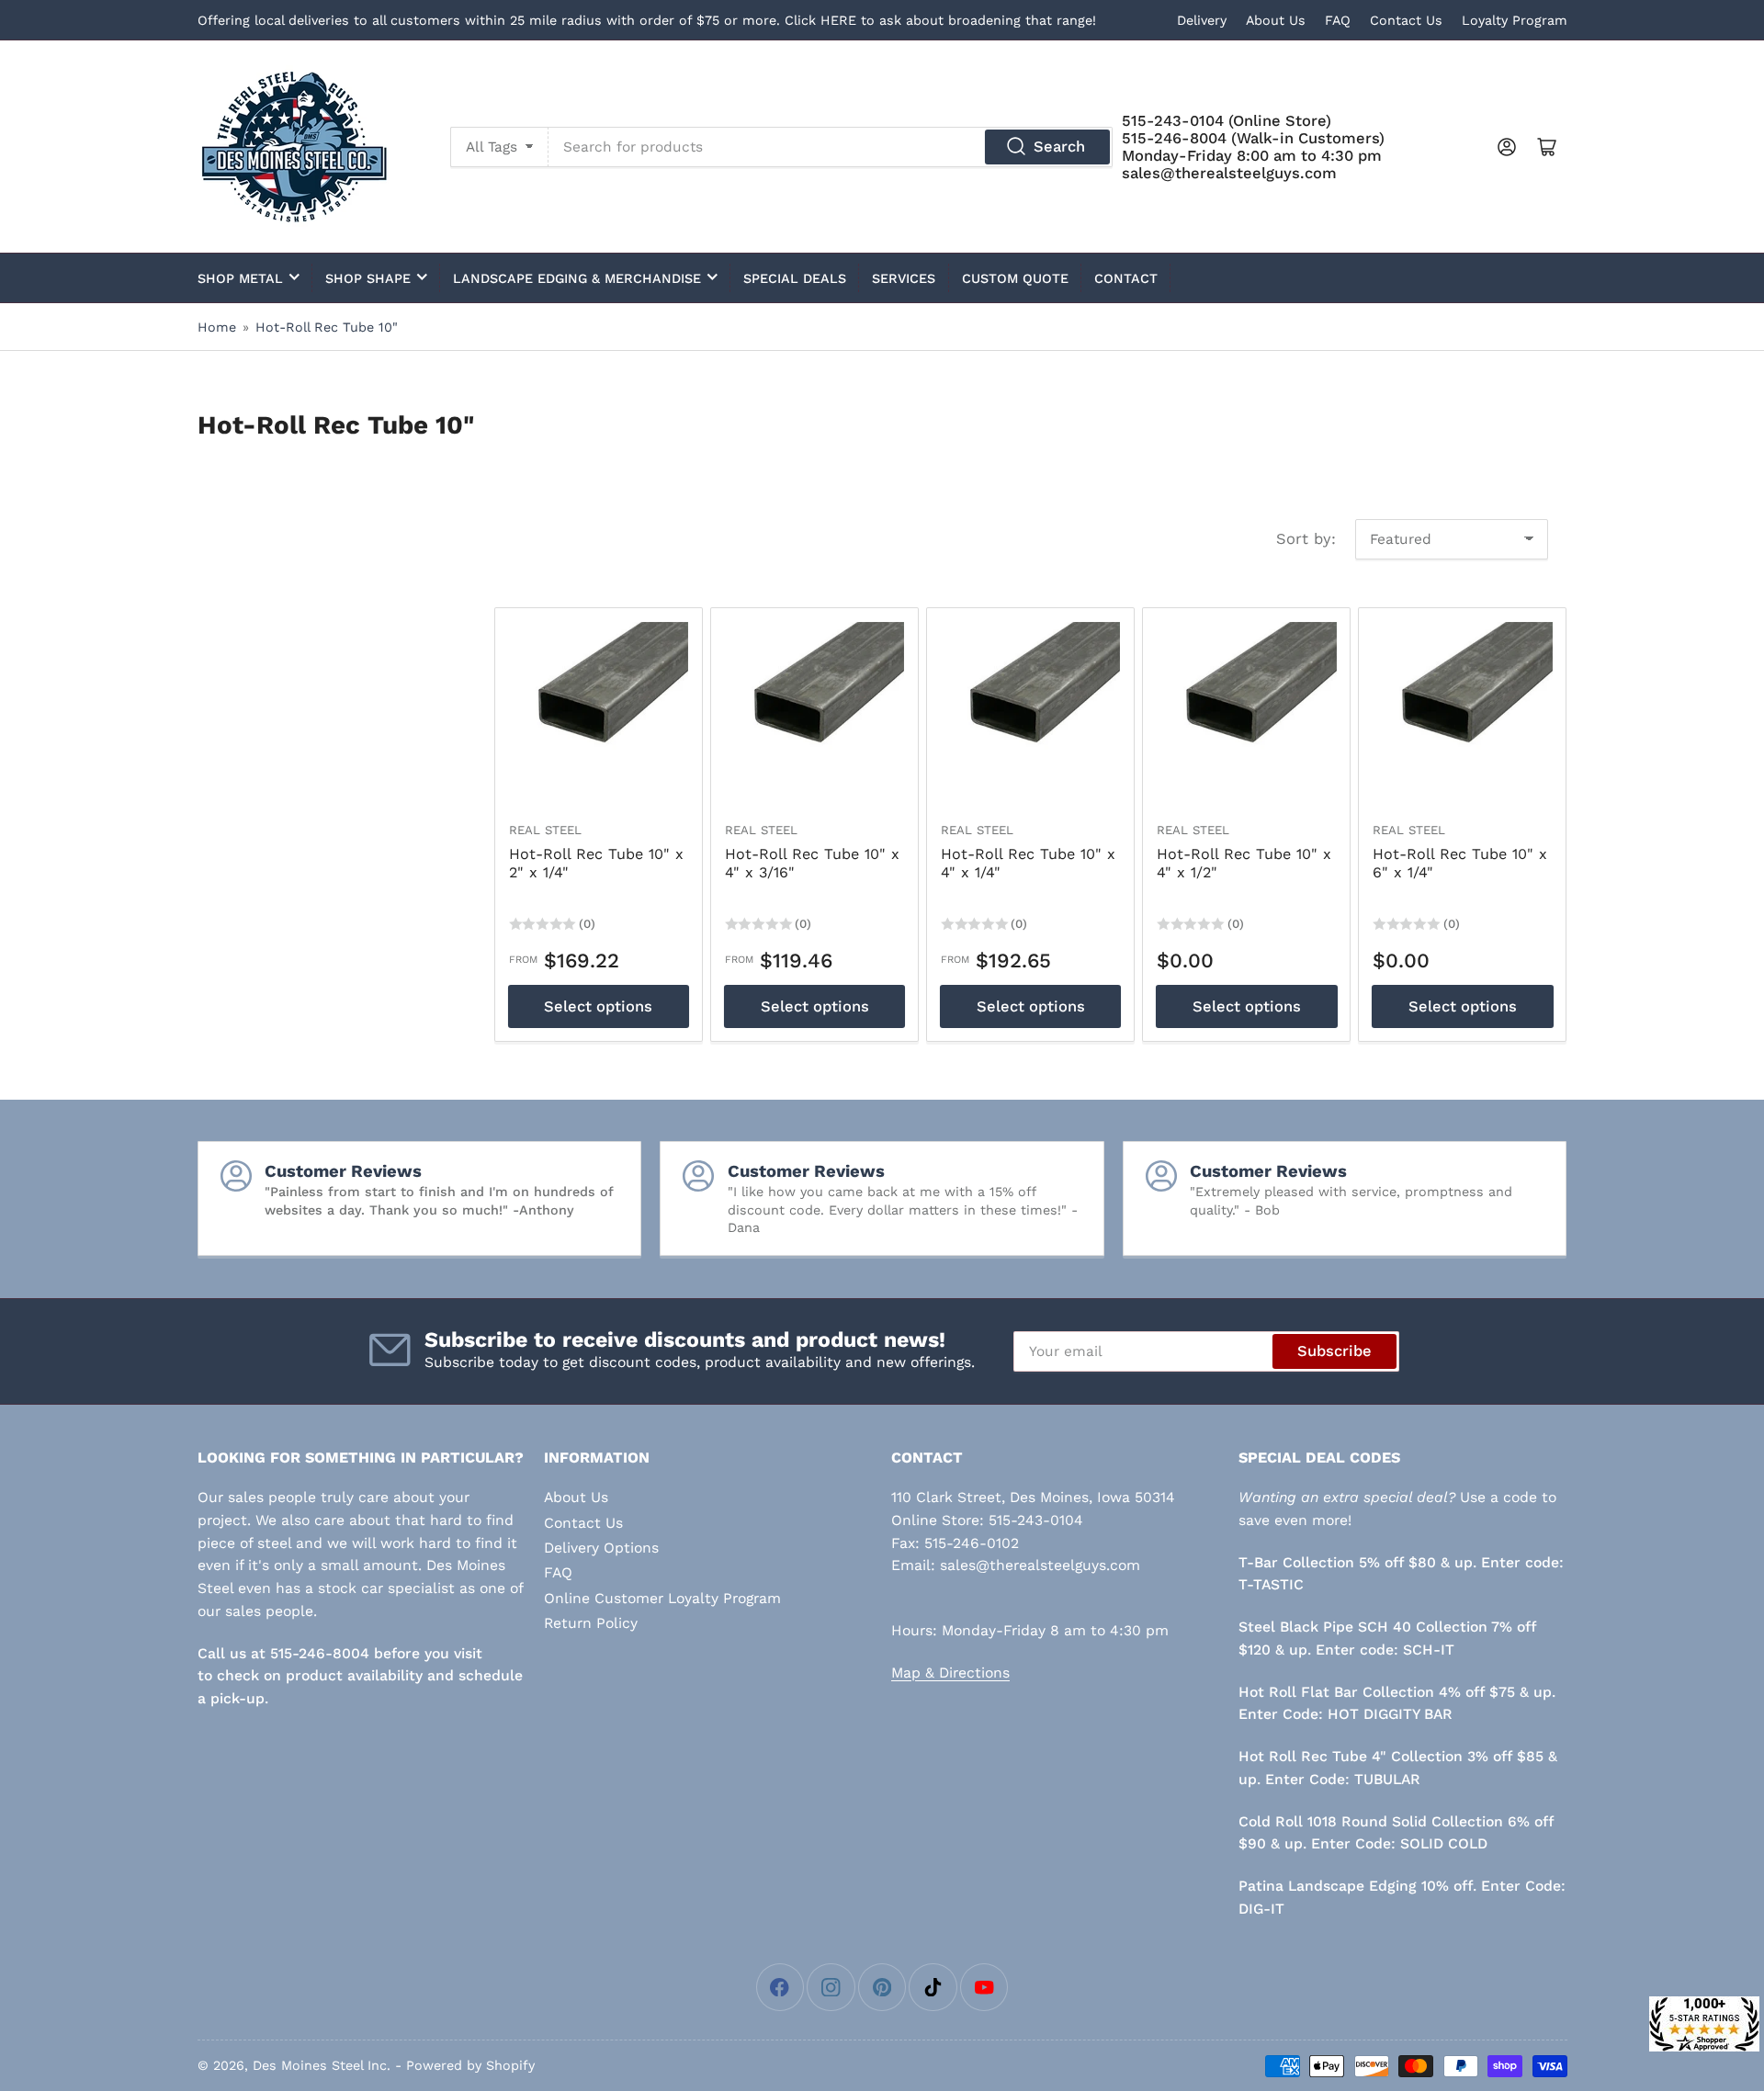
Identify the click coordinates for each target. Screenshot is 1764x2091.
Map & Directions (950, 1673)
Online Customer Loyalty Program (662, 1598)
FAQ (1338, 20)
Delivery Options (601, 1548)
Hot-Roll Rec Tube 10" (327, 327)
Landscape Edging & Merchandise (577, 278)
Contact (1126, 278)
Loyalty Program (1515, 20)
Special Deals (795, 278)
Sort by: (1306, 539)
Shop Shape (368, 278)
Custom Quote (1015, 278)
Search (1059, 147)
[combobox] (831, 147)
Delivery (1202, 20)
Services (904, 278)
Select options (598, 1006)
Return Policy (591, 1623)
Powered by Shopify (470, 2065)
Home (217, 327)
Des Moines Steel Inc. (322, 2065)
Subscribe (1334, 1351)
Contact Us (1406, 20)
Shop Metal (240, 278)
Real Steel (545, 830)
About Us (1276, 20)
